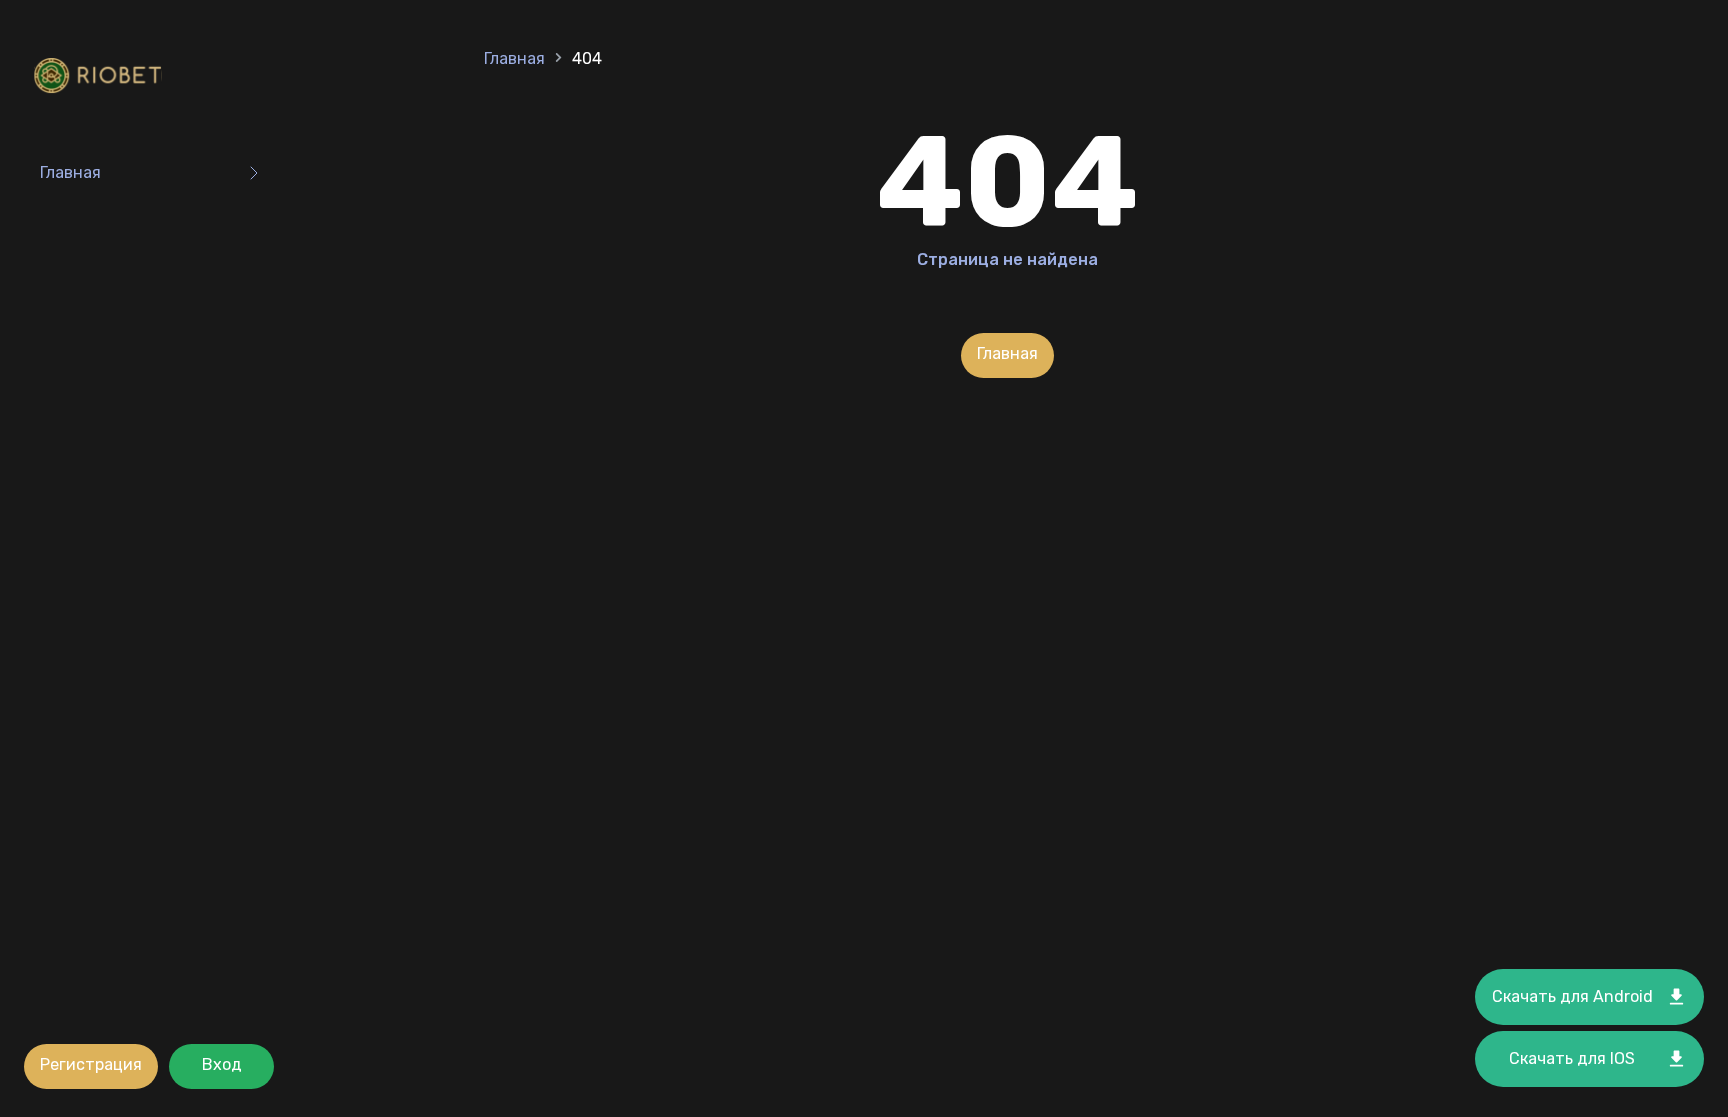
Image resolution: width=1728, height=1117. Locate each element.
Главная (70, 172)
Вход (222, 1064)
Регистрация (91, 1064)
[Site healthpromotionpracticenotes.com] (102, 77)
